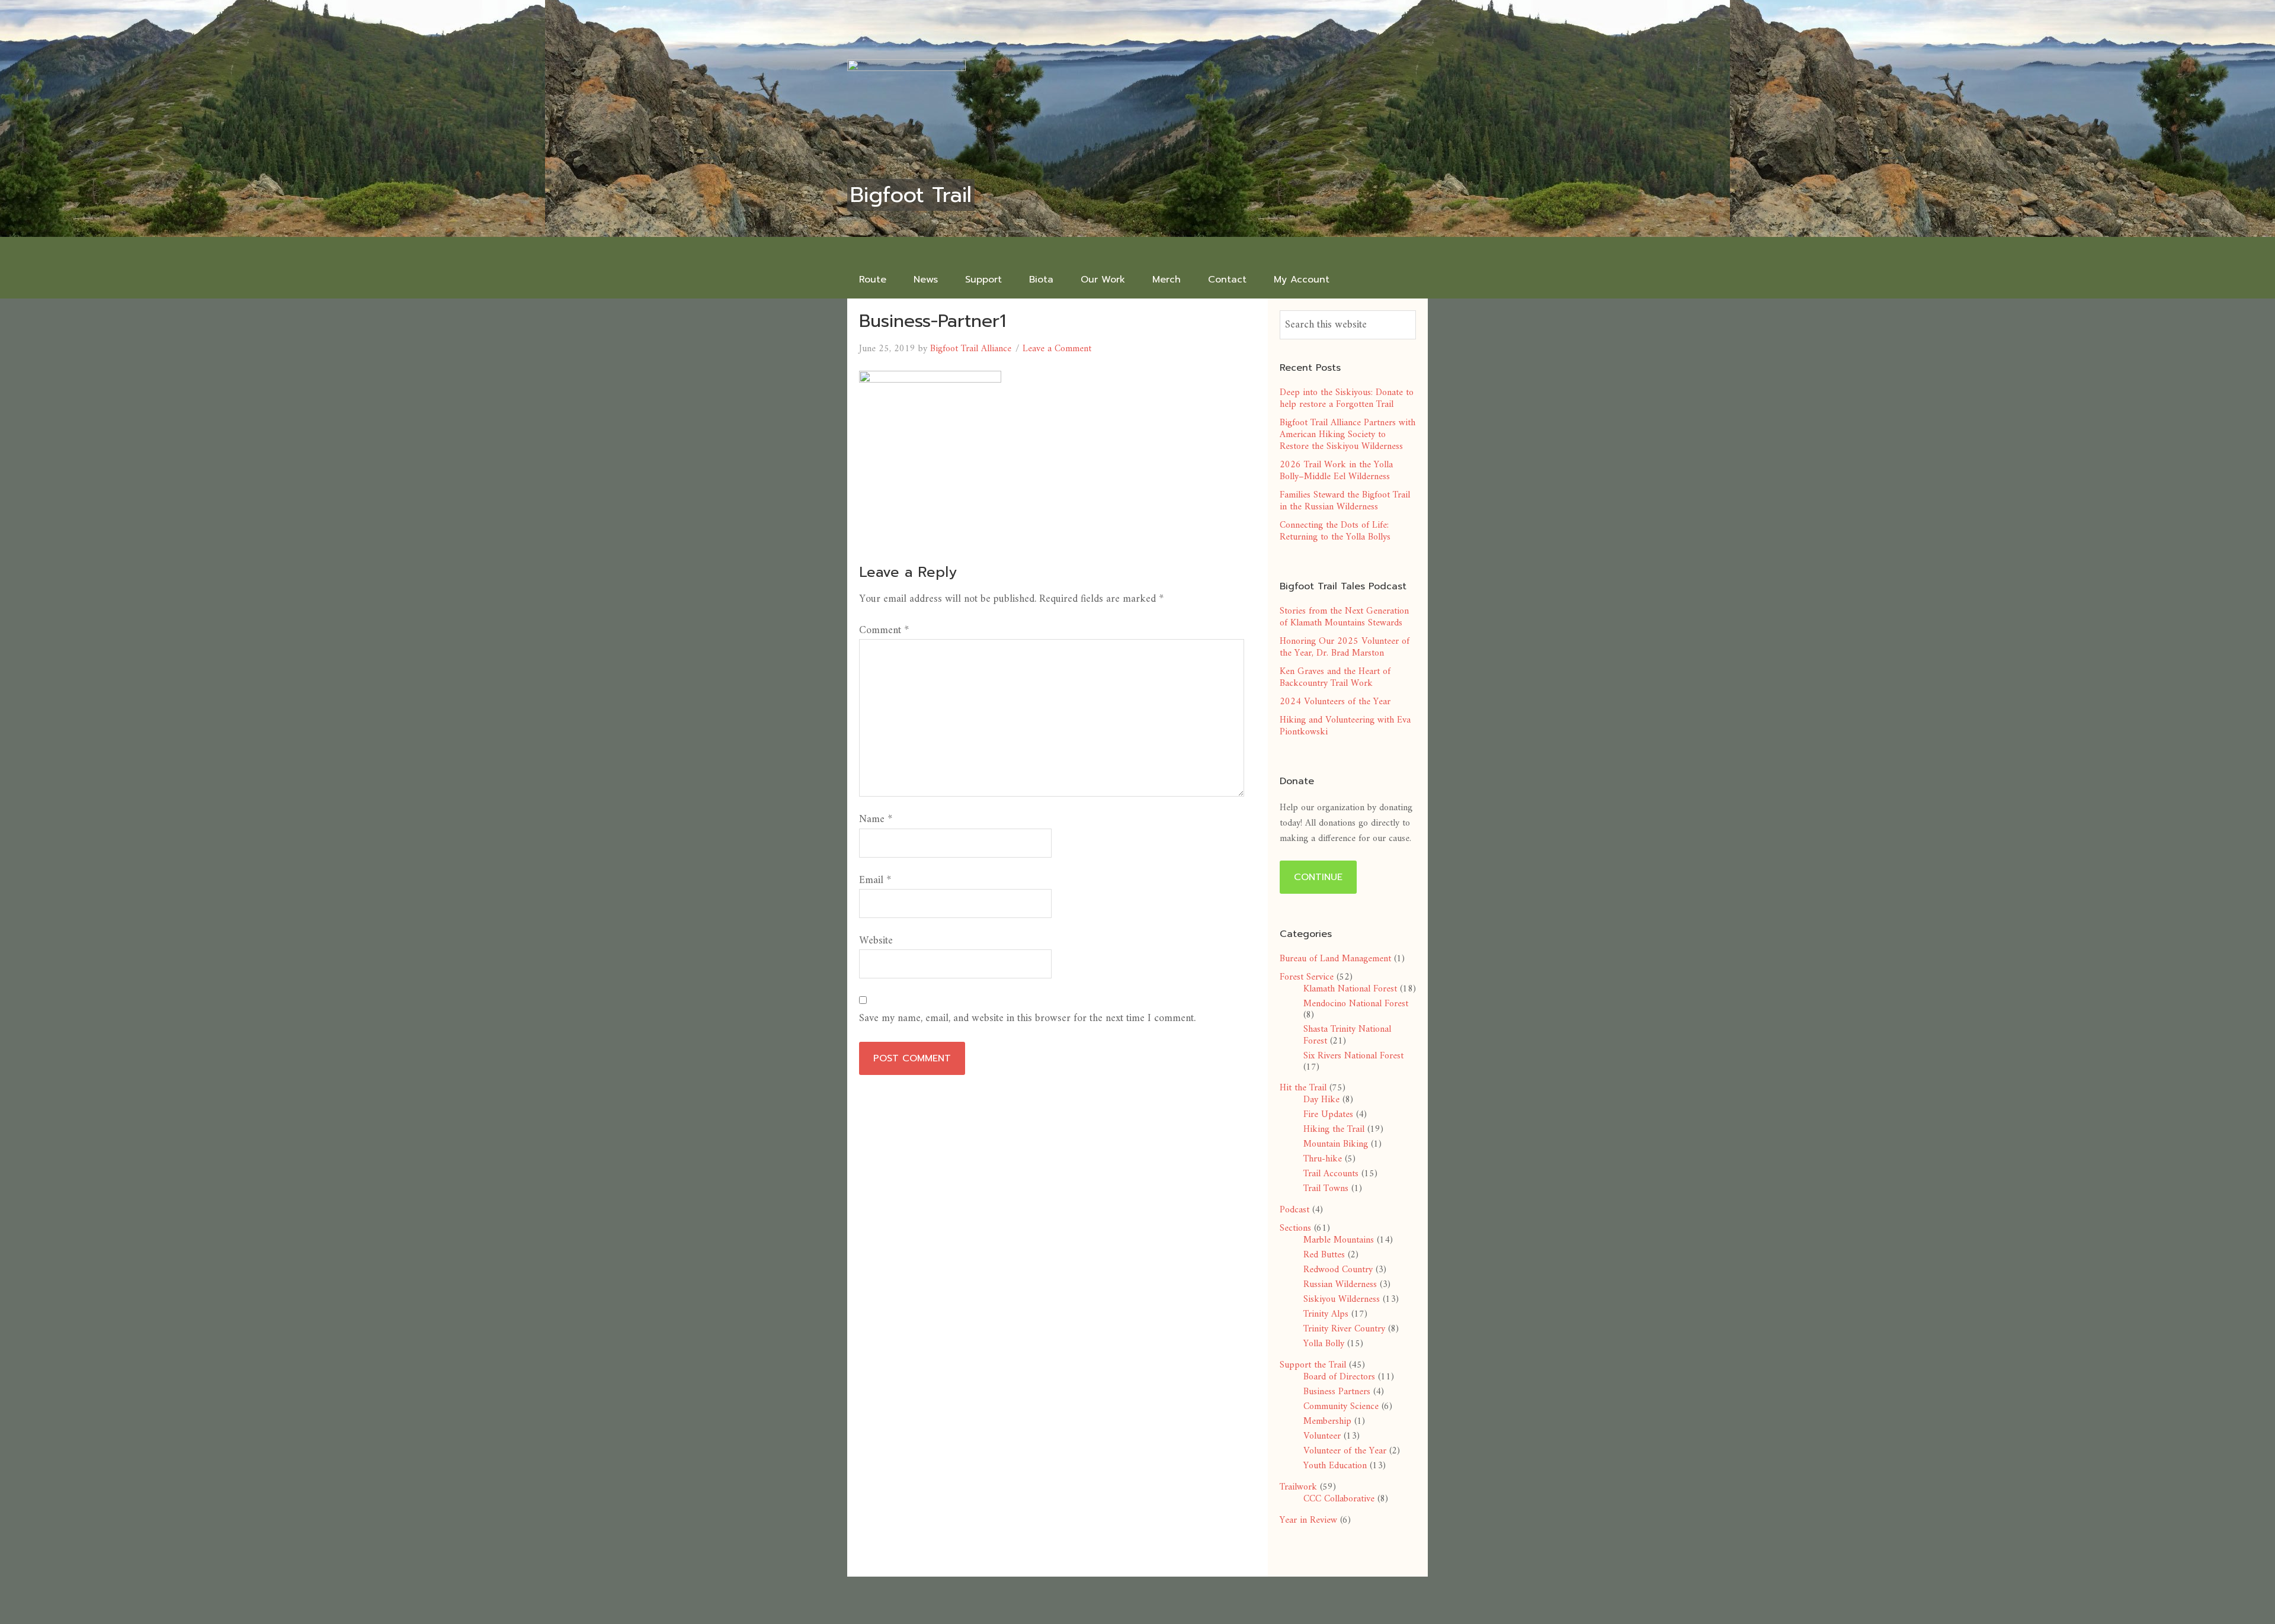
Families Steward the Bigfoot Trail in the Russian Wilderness (1345, 501)
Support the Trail (1313, 1365)
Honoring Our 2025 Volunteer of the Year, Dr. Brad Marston (1345, 647)
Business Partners (1337, 1392)
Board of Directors (1339, 1377)
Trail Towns (1326, 1189)
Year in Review (1308, 1520)
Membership (1327, 1421)
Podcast (1294, 1210)
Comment (884, 630)
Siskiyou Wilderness (1342, 1299)
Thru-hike (1323, 1159)
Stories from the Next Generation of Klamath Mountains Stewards (1344, 617)
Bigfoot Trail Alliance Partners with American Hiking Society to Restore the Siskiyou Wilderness (1348, 435)
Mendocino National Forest (1356, 1004)
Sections (1295, 1228)
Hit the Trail (1303, 1088)
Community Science (1341, 1407)
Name (876, 819)
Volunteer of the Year (1345, 1451)
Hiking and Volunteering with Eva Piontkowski (1345, 726)
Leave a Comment (1057, 349)
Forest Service (1307, 977)
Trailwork (1298, 1487)
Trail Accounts (1331, 1174)
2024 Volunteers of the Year (1335, 702)
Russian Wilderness (1340, 1285)
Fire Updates (1328, 1115)
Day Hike (1321, 1100)
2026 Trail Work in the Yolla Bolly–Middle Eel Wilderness (1336, 471)
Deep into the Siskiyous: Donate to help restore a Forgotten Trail (1347, 399)
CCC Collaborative (1339, 1499)
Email (875, 880)
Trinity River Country (1344, 1329)
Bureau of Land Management (1335, 959)
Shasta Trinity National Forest (1347, 1035)
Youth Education (1335, 1466)
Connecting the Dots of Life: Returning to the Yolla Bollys (1335, 531)
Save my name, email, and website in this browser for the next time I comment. (1027, 1018)
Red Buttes (1324, 1255)
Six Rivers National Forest (1353, 1056)
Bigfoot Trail (911, 195)
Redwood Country (1338, 1270)
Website (876, 941)
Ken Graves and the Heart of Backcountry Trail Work (1335, 678)
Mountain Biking (1336, 1144)
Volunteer (1322, 1436)
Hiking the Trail (1334, 1129)
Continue (1318, 877)
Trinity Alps (1326, 1314)
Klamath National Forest (1350, 989)
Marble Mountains (1339, 1240)
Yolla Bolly (1324, 1344)
